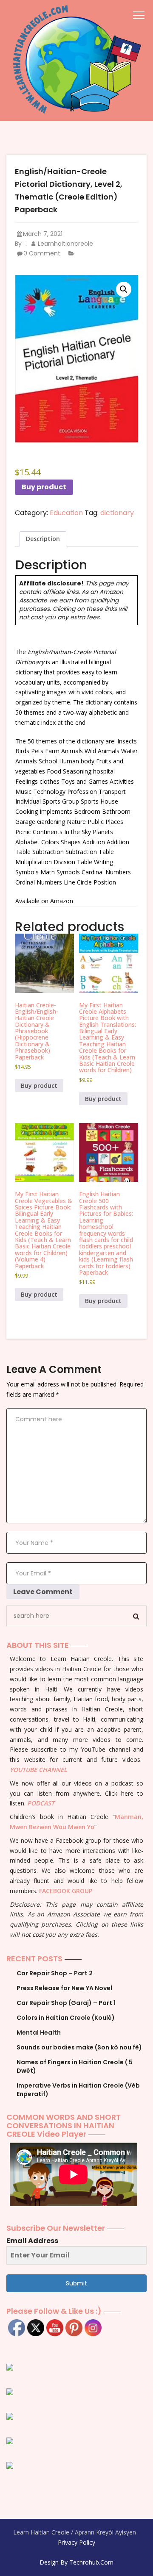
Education (66, 513)
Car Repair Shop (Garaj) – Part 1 (66, 2003)
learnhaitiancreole (65, 244)
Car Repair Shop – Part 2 (55, 1973)
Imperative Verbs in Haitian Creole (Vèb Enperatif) (78, 2090)
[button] (124, 289)
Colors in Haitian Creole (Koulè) (66, 2018)
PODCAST (41, 1803)
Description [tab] (43, 539)
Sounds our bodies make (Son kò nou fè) (79, 2047)
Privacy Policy (76, 2542)
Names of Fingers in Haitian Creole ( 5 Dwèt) (75, 2066)
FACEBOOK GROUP (66, 1891)
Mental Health (39, 2033)
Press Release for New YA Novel (64, 1988)
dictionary (117, 513)
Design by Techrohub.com (76, 2562)
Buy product (44, 487)
